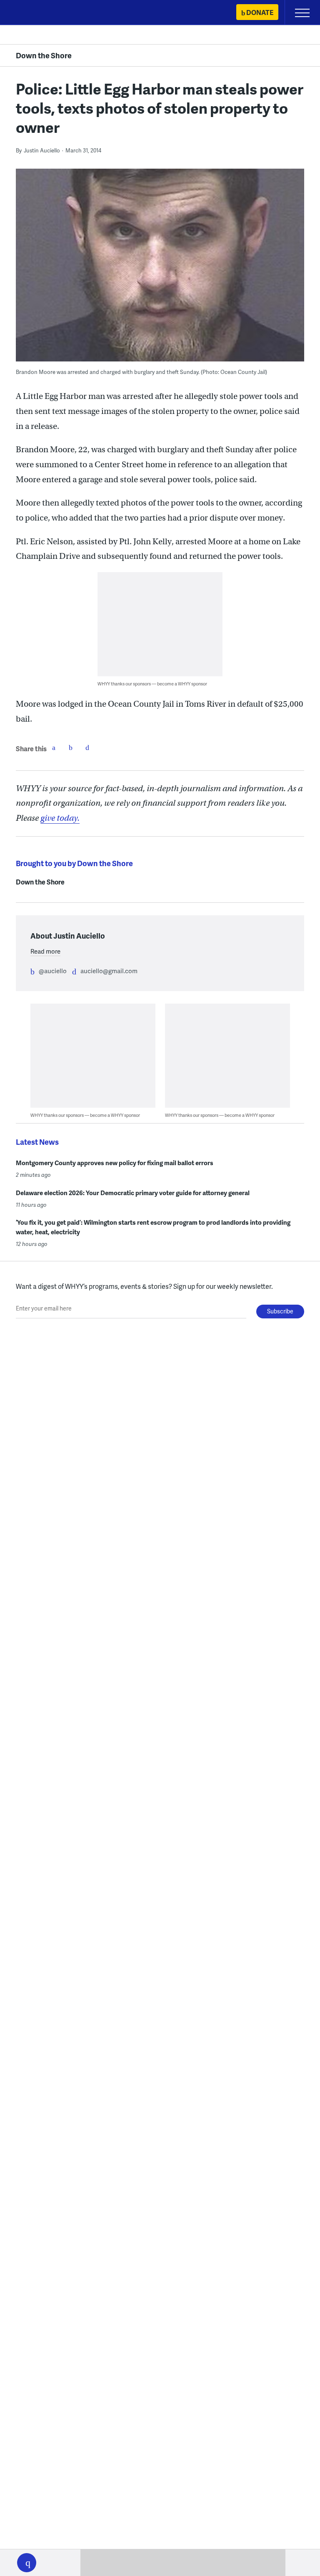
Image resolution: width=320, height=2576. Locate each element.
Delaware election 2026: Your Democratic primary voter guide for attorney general (133, 1193)
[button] (27, 2563)
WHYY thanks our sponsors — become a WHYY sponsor (152, 684)
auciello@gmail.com (109, 971)
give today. (60, 818)
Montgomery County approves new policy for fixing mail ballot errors (115, 1163)
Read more (45, 951)
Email (87, 747)
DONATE (260, 12)
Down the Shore (44, 55)
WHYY (31, 13)
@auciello (53, 971)
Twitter (70, 747)
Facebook (54, 747)
